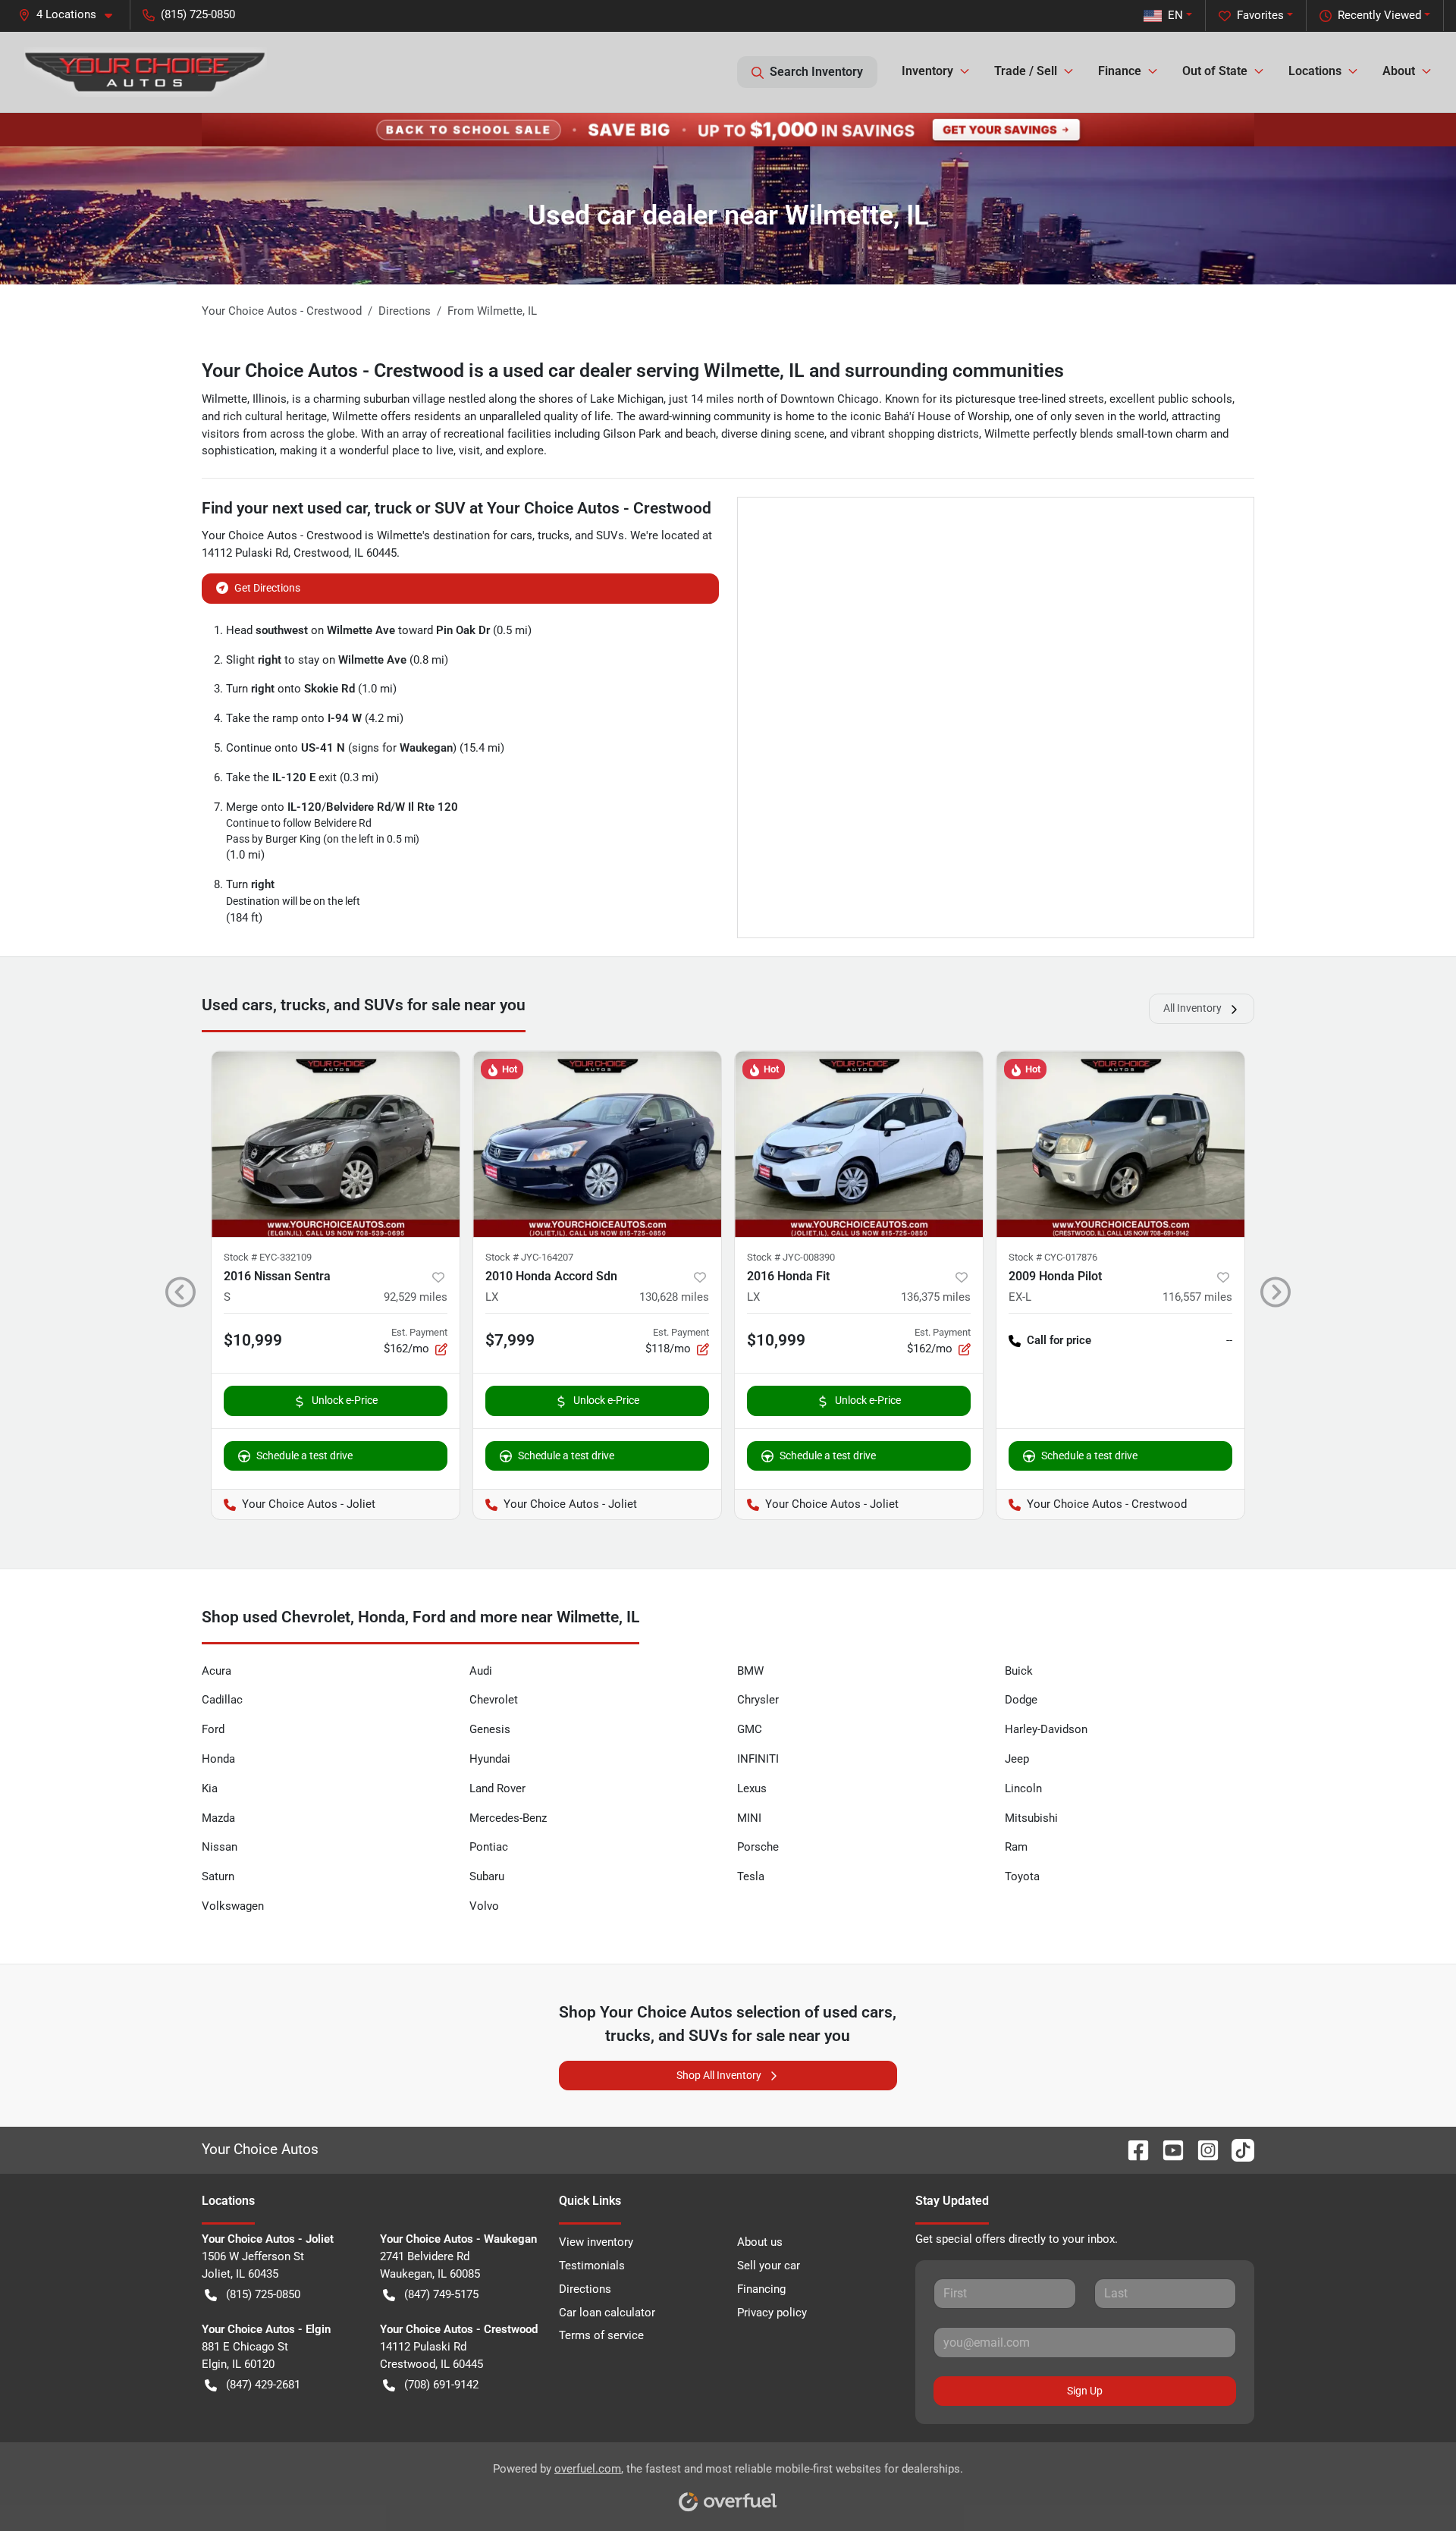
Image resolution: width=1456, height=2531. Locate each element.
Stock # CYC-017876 (1053, 1257)
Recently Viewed (1379, 15)
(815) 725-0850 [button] (198, 14)
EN (1175, 15)
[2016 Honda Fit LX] (859, 1144)
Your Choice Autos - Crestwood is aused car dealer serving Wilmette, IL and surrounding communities (633, 371)
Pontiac (489, 1847)
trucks (554, 535)
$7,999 (510, 1340)
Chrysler (758, 1700)
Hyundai (490, 1759)
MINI (749, 1818)
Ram (1016, 1847)
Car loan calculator (607, 2313)
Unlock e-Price (345, 1400)
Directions (585, 2289)
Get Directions (267, 588)
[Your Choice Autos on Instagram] (1202, 2149)
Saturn (218, 1876)
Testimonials (592, 2266)
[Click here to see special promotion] (728, 129)
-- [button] (1229, 1340)
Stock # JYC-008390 (791, 1257)
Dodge (1021, 1700)
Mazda (218, 1818)
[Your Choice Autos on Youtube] (1167, 2149)
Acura (217, 1671)
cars (521, 535)
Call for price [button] (1059, 1340)
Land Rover (497, 1788)
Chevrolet (494, 1700)
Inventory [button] (927, 71)
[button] (71, 15)
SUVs (610, 535)
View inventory (596, 2242)
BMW (750, 1671)
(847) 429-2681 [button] (263, 2385)
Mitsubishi (1031, 1818)
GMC (750, 1729)
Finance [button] (1120, 71)
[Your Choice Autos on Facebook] (1132, 2149)
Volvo (484, 1906)
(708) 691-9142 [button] (441, 2385)
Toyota (1022, 1876)
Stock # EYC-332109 (268, 1257)
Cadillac (222, 1700)
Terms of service (601, 2335)
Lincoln (1023, 1788)
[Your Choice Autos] (146, 72)
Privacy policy (772, 2313)
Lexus (752, 1788)
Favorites (1260, 15)
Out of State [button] (1215, 71)
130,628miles (674, 1297)
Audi (481, 1671)
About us (760, 2242)
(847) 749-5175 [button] (441, 2294)
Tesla (751, 1876)
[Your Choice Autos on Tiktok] (1237, 2149)
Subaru (487, 1876)
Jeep (1017, 1759)
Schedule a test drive (304, 1455)
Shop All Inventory (719, 2075)
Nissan (220, 1847)
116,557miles (1197, 1297)
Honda (218, 1759)
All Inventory (1192, 1008)
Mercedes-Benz (508, 1818)
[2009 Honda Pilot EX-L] (1120, 1144)
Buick (1019, 1671)
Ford (213, 1729)
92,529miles (416, 1297)
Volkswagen (233, 1906)
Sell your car (769, 2266)
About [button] (1399, 71)
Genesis (490, 1729)
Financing (761, 2289)
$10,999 (253, 1340)
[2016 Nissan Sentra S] (336, 1144)
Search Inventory (816, 72)
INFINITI (758, 1759)
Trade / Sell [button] (1026, 71)
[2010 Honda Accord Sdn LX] (597, 1144)
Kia (210, 1788)
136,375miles (936, 1297)
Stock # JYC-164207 (529, 1257)
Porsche (758, 1847)
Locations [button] (1315, 71)
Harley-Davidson (1046, 1729)
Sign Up (1085, 2391)
